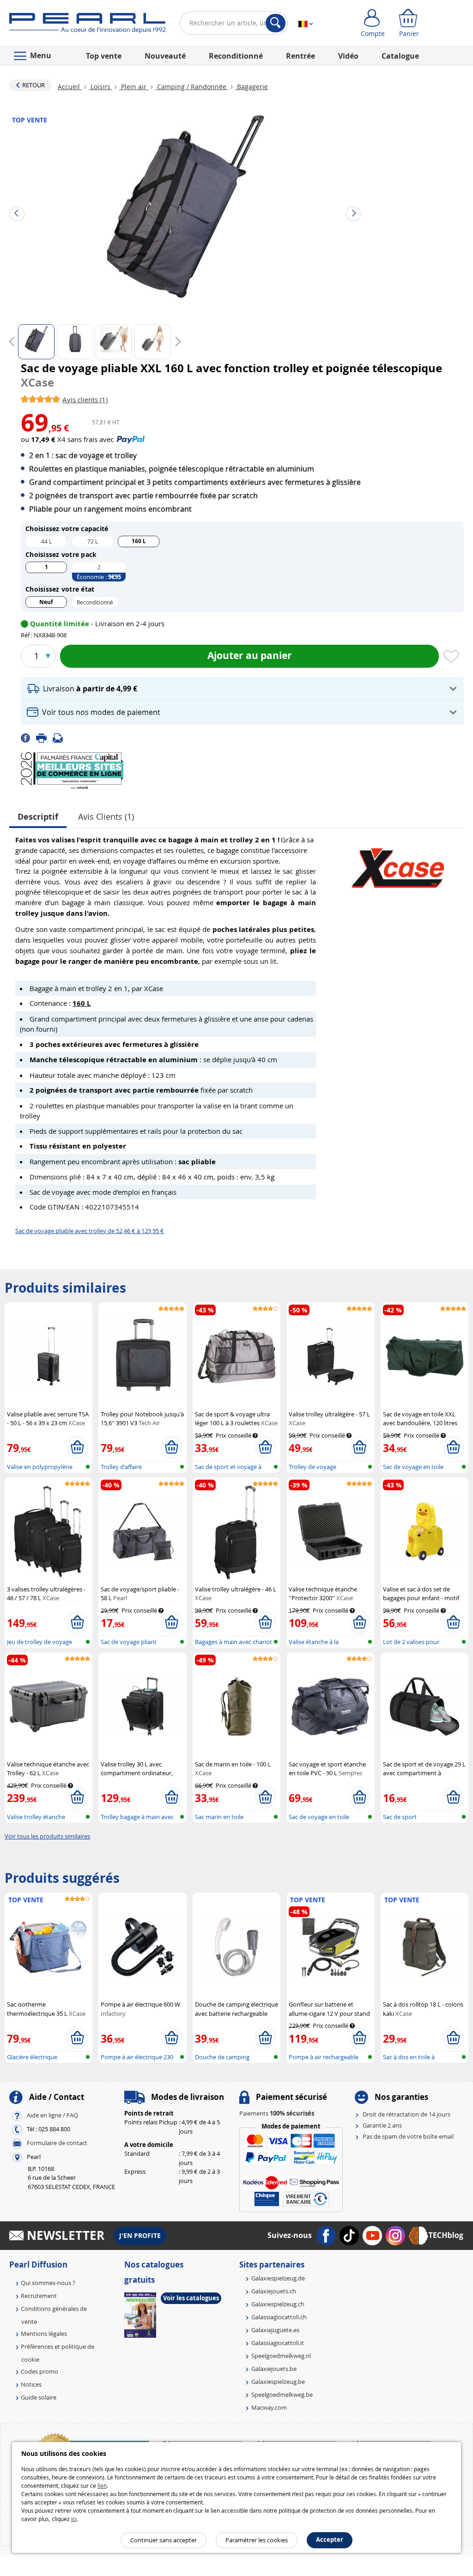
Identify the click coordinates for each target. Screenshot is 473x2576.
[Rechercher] (276, 23)
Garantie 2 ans (382, 2125)
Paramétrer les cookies (257, 2540)
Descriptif (38, 817)
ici (74, 2519)
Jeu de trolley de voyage (39, 1642)
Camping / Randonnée (192, 87)
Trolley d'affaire (121, 1467)
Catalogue (400, 56)
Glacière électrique (32, 2057)
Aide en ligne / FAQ (52, 2115)
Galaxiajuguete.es (275, 2330)
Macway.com (269, 2407)
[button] (242, 689)
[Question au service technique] (61, 738)
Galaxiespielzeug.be (278, 2382)
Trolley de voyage (312, 1467)
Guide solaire (39, 2397)
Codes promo (39, 2371)
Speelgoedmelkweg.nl (281, 2356)
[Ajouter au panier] (77, 1447)
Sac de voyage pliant (129, 1642)
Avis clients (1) (106, 816)
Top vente (104, 56)
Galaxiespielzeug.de (278, 2278)
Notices (31, 2384)
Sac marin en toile (219, 1817)
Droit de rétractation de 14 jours (406, 2114)
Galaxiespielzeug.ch (278, 2304)
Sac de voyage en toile (413, 1467)
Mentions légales (44, 2334)
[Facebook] (28, 738)
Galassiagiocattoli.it (278, 2343)
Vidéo (348, 56)
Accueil (70, 87)
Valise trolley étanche (36, 1817)
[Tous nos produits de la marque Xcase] (398, 864)
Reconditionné (236, 56)
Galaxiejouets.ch (274, 2291)
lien (102, 2485)
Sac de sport (400, 1817)
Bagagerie (252, 87)
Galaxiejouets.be (274, 2369)
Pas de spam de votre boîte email (408, 2136)
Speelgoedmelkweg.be (282, 2395)
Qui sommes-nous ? (48, 2283)
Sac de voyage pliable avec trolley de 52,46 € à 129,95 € (90, 1231)
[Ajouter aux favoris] (451, 657)
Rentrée (300, 56)
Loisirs (100, 87)
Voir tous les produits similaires (47, 1836)
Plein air (134, 87)
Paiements (277, 2113)
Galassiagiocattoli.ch (279, 2317)
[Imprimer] (44, 738)
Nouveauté (165, 56)
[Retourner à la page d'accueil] (88, 25)
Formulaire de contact (57, 2143)
